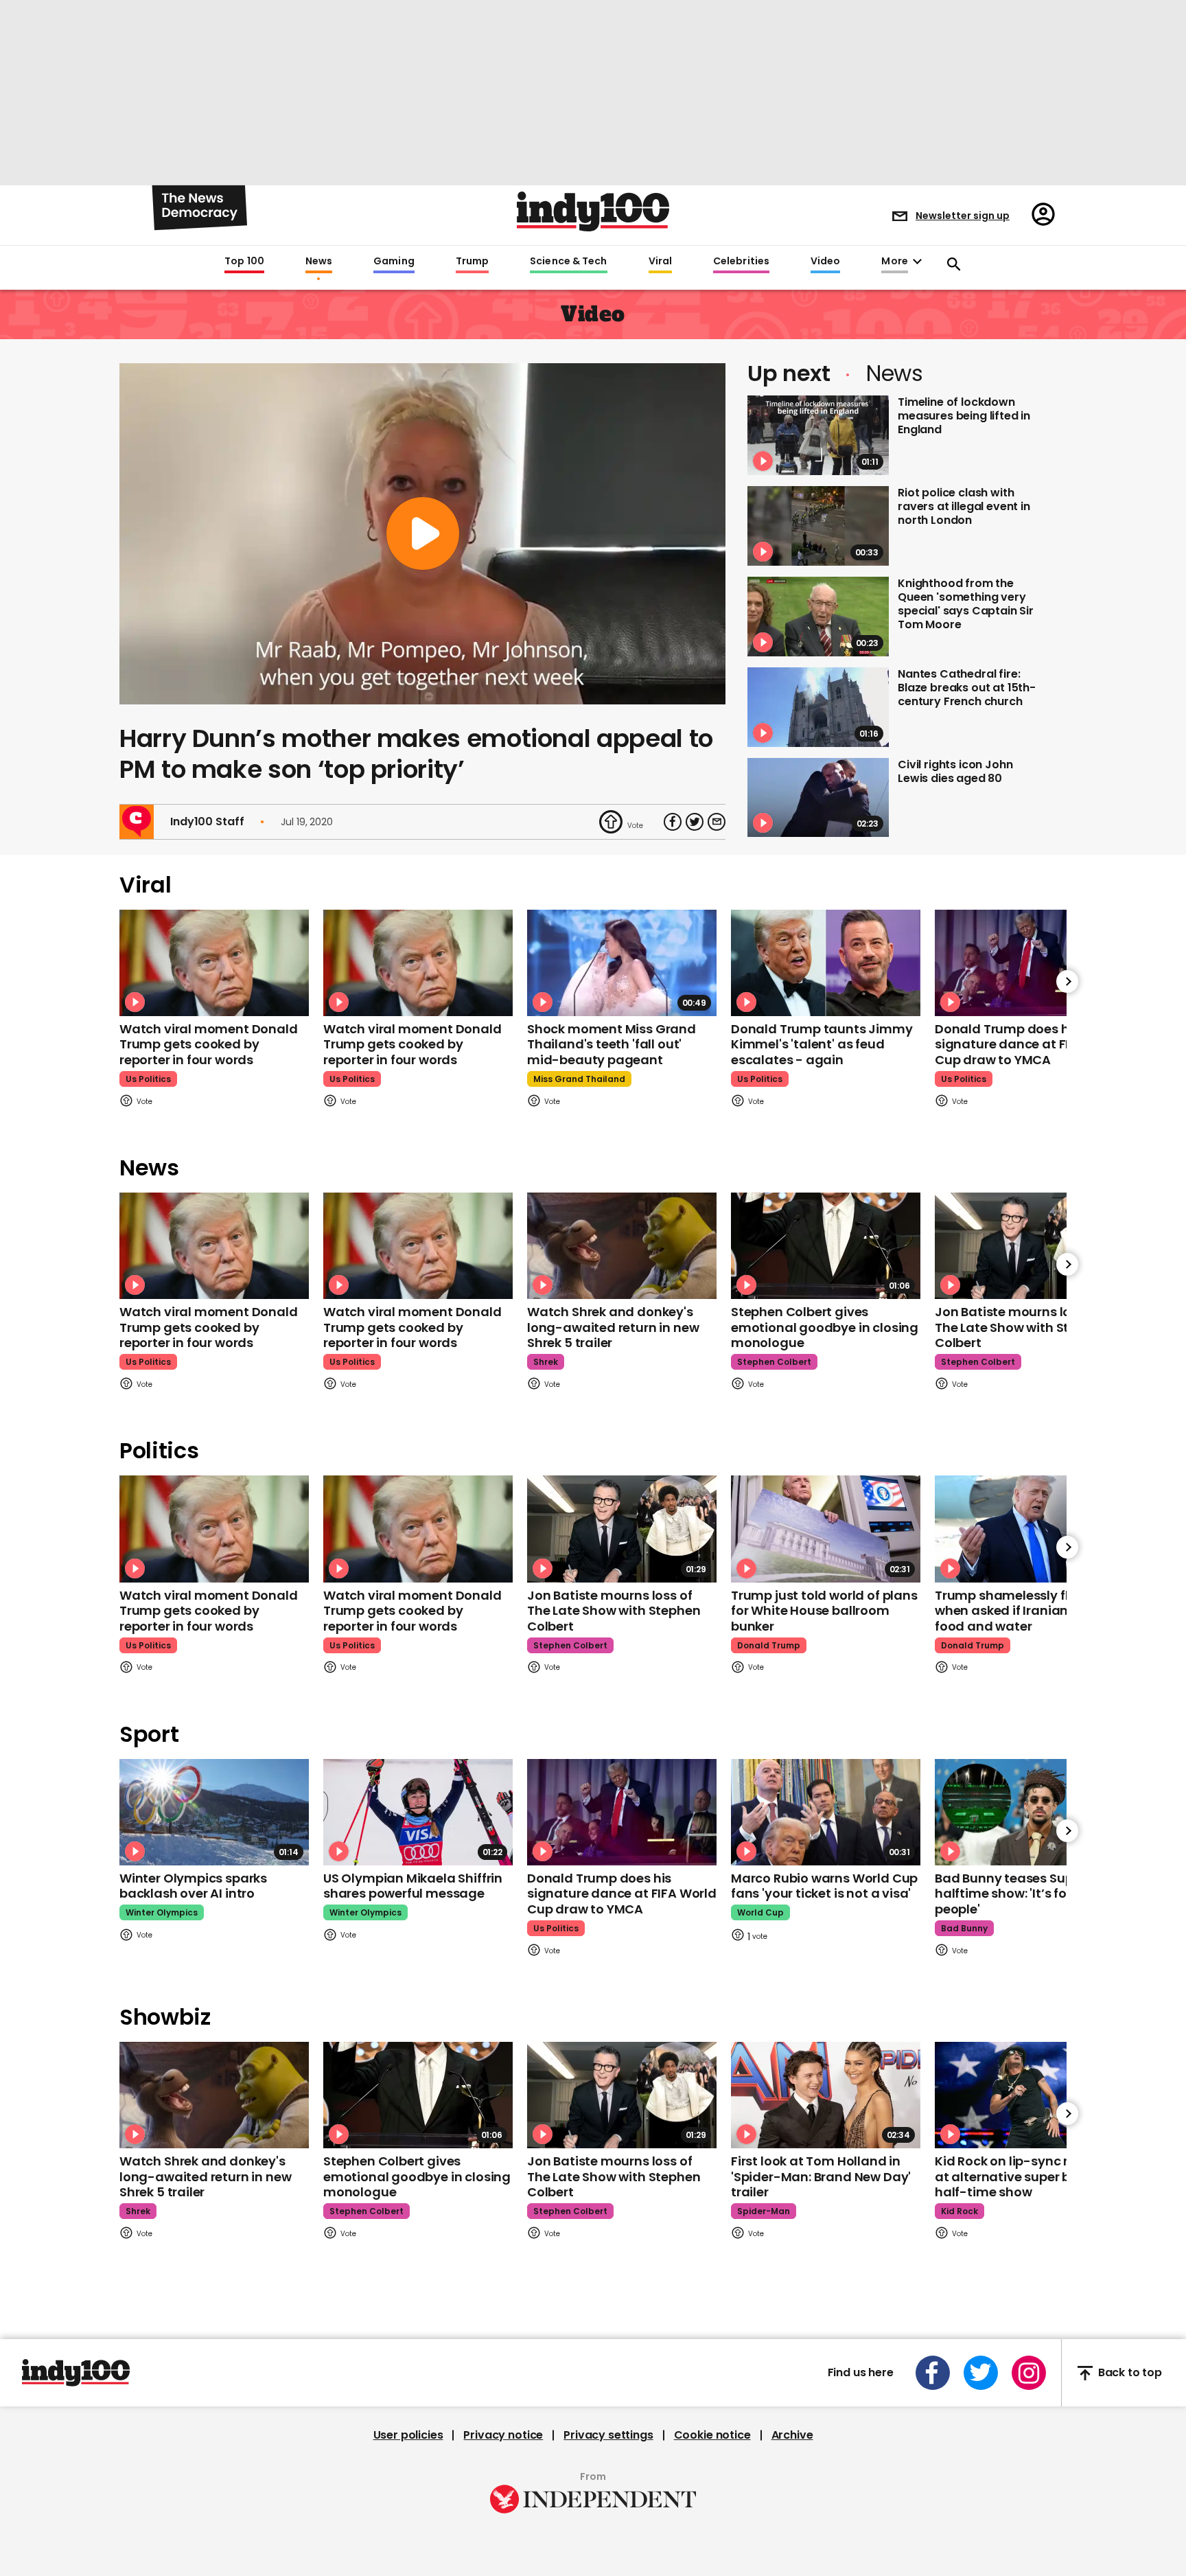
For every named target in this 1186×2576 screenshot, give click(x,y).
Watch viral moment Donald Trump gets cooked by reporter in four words (209, 1044)
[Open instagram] (1029, 2373)
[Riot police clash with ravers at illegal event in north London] (818, 526)
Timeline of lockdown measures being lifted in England (964, 416)
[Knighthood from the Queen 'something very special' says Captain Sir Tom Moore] (818, 617)
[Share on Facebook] (673, 822)
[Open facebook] (933, 2373)
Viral (660, 262)
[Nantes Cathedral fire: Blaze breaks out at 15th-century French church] (818, 707)
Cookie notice (712, 2435)
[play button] (422, 534)
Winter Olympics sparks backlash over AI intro (193, 1886)
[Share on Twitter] (695, 822)
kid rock (960, 2211)
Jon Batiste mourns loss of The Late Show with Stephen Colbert (1021, 1327)
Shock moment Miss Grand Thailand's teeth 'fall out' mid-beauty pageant (612, 1044)
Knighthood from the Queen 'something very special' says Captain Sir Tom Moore (966, 604)
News (319, 262)
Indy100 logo (593, 211)
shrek (546, 1362)
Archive (792, 2435)
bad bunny (964, 1928)
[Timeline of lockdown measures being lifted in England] (818, 435)
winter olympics (162, 1912)
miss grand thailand (579, 1079)
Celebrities (741, 262)
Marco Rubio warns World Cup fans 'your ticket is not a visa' (824, 1886)
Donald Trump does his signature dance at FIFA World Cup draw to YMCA (1030, 1044)
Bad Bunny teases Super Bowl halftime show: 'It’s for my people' (1026, 1894)
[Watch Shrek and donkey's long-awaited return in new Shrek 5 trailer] (622, 1246)
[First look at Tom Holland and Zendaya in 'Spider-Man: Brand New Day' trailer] (826, 2095)
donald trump (769, 1645)
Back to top (1130, 2373)
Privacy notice (503, 2435)
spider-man (764, 2211)
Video (825, 262)
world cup (760, 1912)
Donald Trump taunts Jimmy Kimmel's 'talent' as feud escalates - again (822, 1044)
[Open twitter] (981, 2373)
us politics (148, 1079)
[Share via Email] (717, 822)
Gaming (394, 262)
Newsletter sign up (963, 216)
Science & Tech (568, 262)
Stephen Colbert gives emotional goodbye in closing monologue (825, 1327)
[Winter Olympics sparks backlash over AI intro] (214, 1812)
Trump (472, 262)
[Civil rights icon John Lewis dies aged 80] (818, 798)
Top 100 (244, 262)
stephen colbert (774, 1362)
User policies (408, 2435)
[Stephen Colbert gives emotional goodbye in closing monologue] (826, 1246)
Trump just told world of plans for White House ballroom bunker (824, 1611)
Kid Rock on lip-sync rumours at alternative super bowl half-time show (1026, 2176)
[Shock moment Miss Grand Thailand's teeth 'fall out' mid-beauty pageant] (622, 963)
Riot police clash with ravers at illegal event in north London (964, 506)
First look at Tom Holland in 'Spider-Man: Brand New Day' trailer (821, 2176)
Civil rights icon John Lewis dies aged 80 (955, 771)
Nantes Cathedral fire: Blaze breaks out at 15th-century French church (967, 688)
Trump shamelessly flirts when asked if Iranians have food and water (1022, 1611)
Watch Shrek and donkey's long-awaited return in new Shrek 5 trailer (613, 1327)
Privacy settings (608, 2435)
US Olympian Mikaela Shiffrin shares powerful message (413, 1886)
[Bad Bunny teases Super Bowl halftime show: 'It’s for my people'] (1030, 1812)
